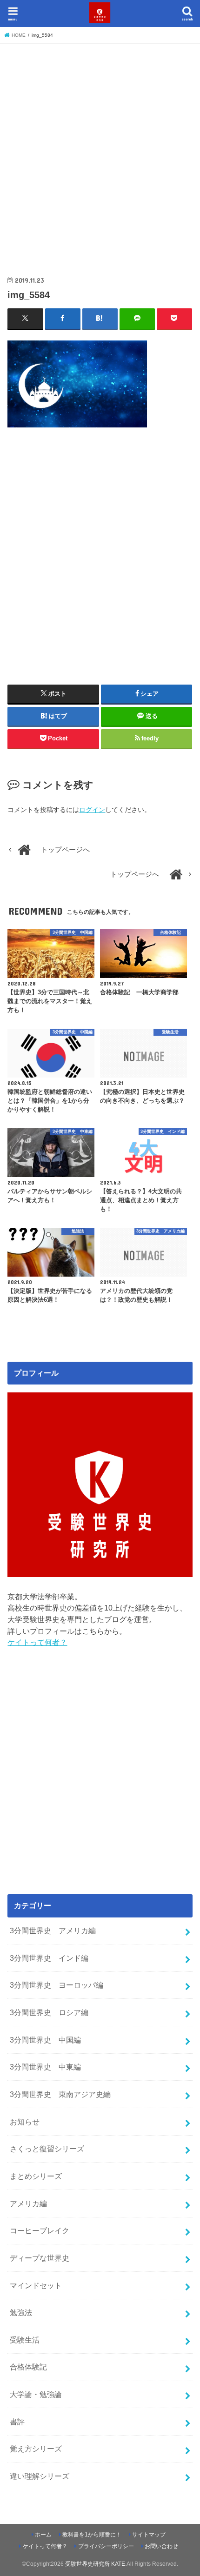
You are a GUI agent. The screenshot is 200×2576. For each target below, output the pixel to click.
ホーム (43, 2535)
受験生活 (25, 2340)
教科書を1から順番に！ (92, 2535)
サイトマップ (149, 2535)
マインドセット (36, 2285)
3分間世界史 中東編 (45, 2067)
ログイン (92, 810)
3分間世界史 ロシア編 (49, 2012)
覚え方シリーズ (36, 2449)
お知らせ (25, 2122)
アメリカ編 (28, 2203)
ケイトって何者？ (37, 1642)
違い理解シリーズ (40, 2476)
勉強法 (21, 2312)
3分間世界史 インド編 (49, 1958)
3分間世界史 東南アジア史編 (60, 2094)
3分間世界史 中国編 (45, 2040)
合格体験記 (28, 2367)
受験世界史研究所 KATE (95, 2564)
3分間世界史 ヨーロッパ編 (57, 1985)
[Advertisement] (100, 151)
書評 (17, 2422)
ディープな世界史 (40, 2258)
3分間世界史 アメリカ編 (53, 1930)
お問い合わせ (161, 2546)
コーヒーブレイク (40, 2230)
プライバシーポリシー (106, 2546)
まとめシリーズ (36, 2176)
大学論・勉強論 (36, 2394)
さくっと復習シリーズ (47, 2149)
